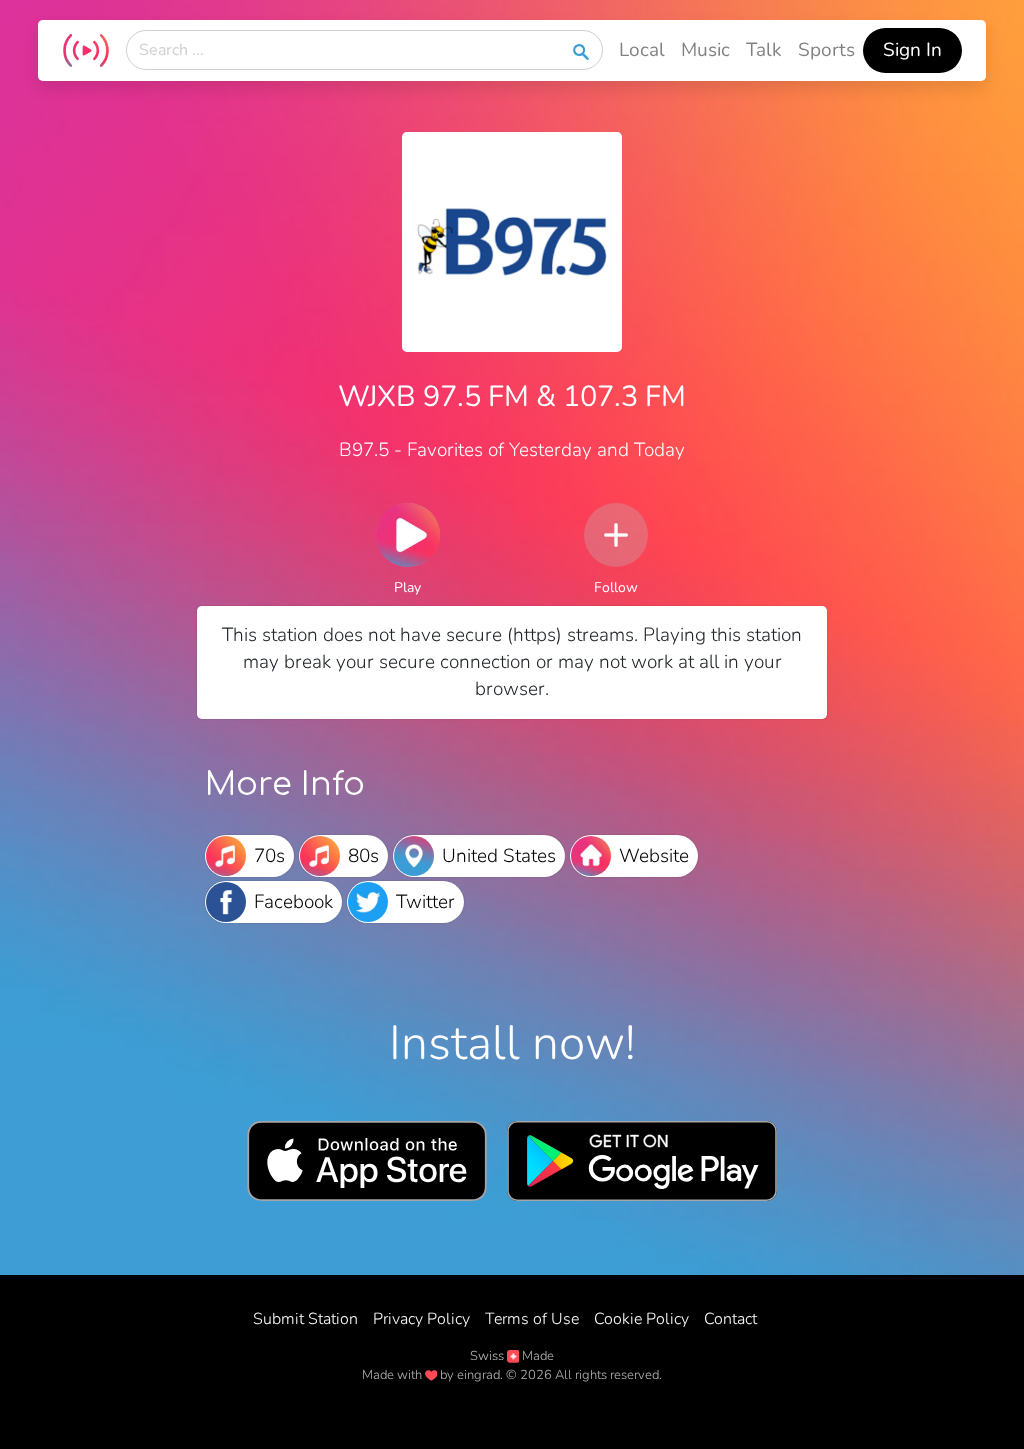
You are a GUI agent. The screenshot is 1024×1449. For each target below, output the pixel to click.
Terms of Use (532, 1319)
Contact (730, 1319)
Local (642, 50)
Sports (826, 50)
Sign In (912, 50)
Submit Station (305, 1319)
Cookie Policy (641, 1319)
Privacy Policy (421, 1319)
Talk (764, 50)
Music (705, 50)
